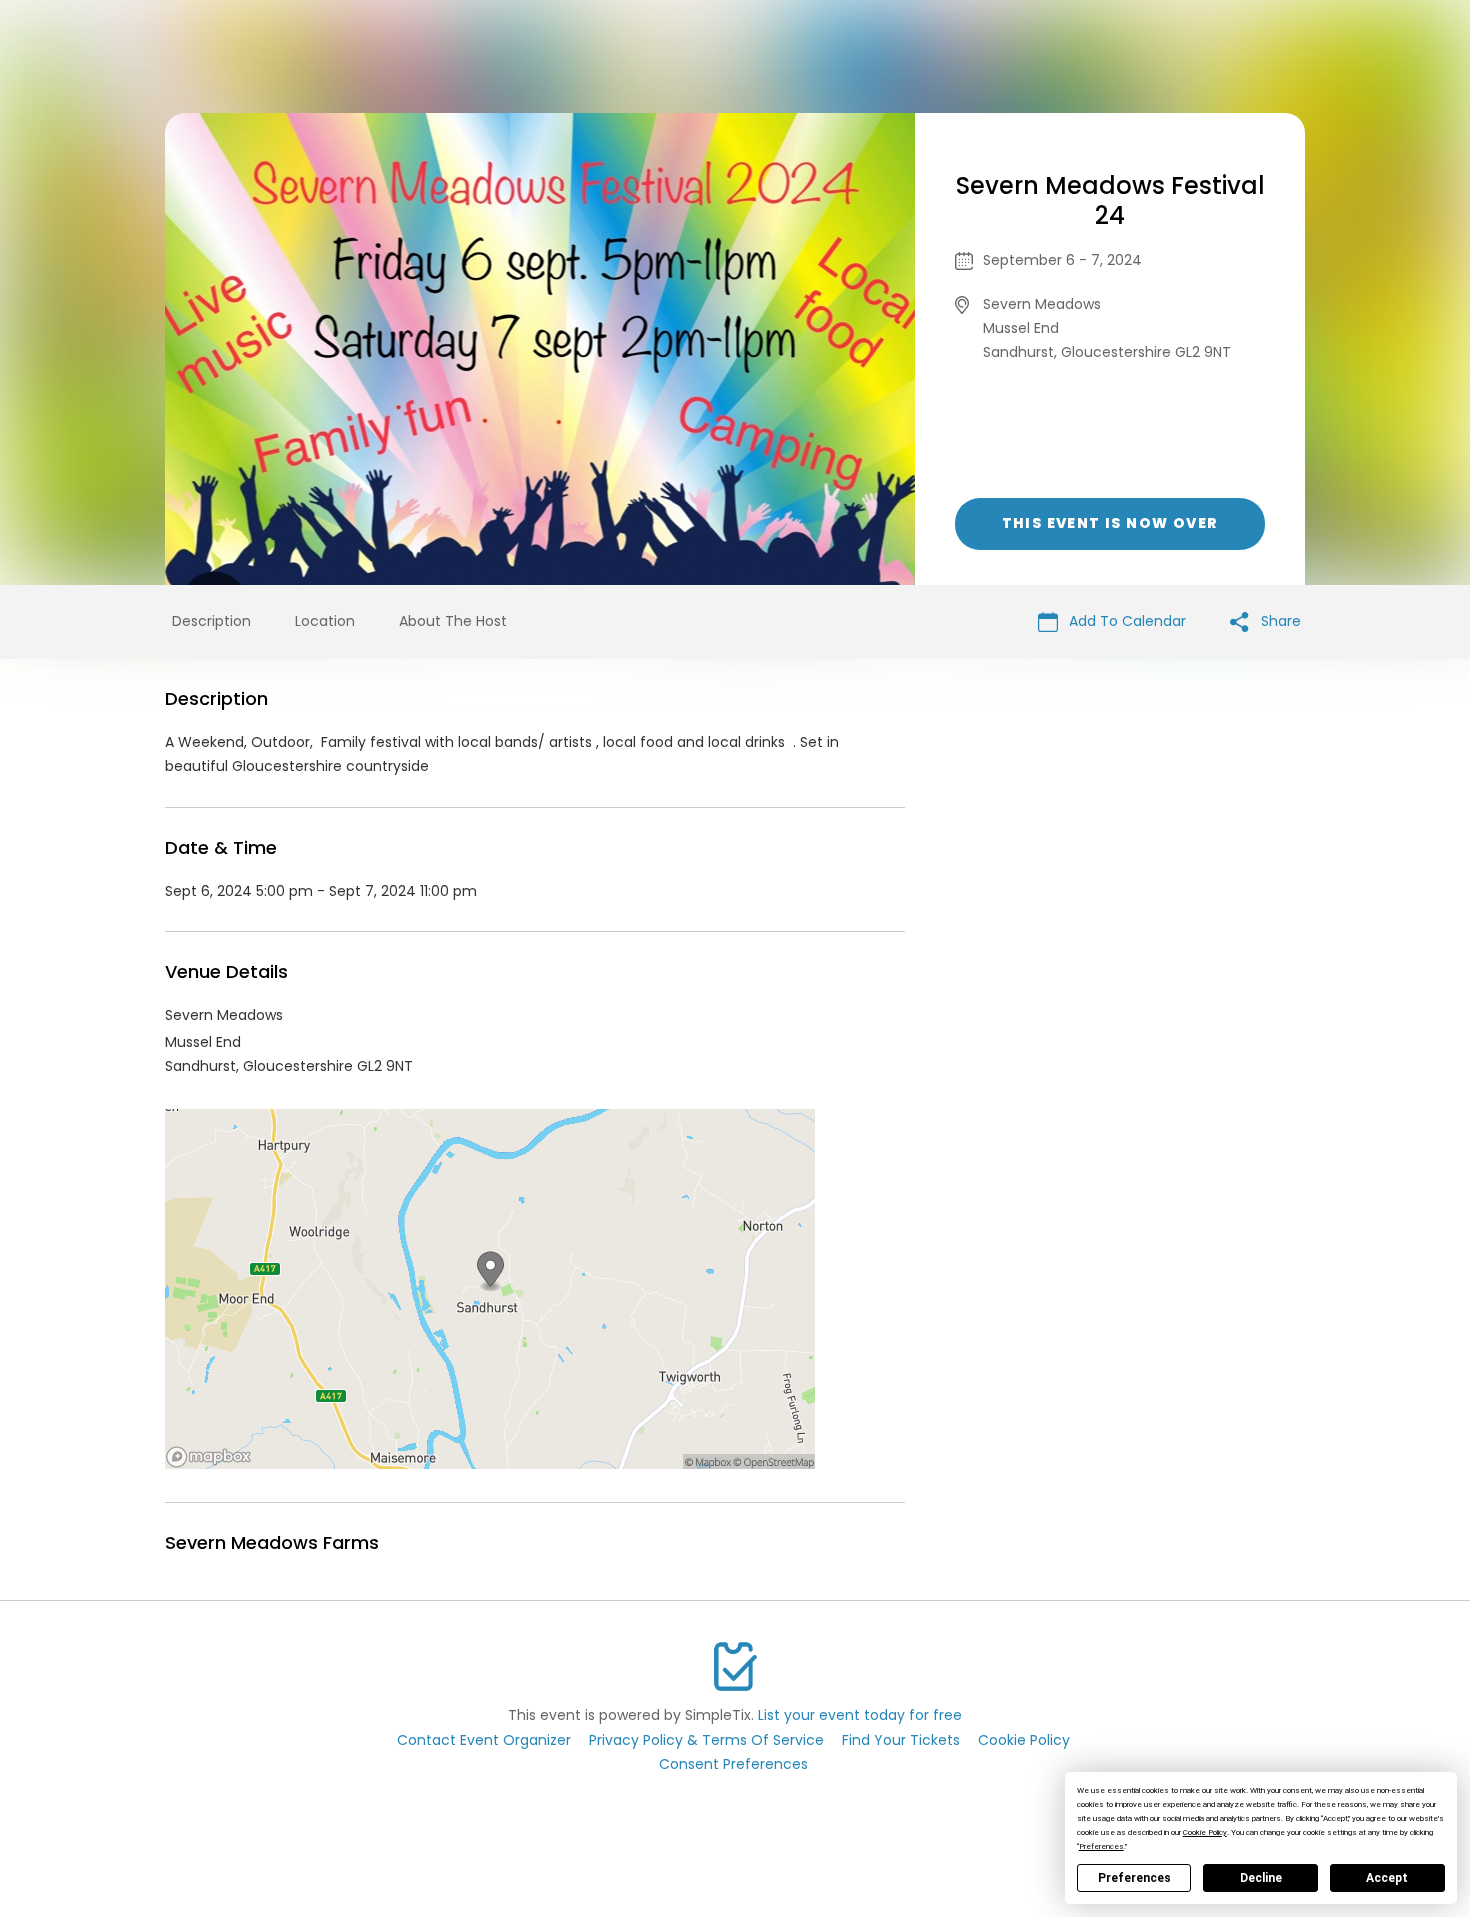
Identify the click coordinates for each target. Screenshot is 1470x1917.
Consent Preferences (733, 1764)
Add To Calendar (1125, 621)
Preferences (1134, 1878)
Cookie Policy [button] (1205, 1832)
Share (1279, 621)
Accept (1387, 1878)
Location (325, 621)
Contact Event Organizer (484, 1740)
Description (211, 621)
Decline (1261, 1878)
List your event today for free (860, 1715)
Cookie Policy (1024, 1740)
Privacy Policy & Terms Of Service (706, 1740)
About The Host (453, 621)
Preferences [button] (1101, 1846)
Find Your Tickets (901, 1740)
